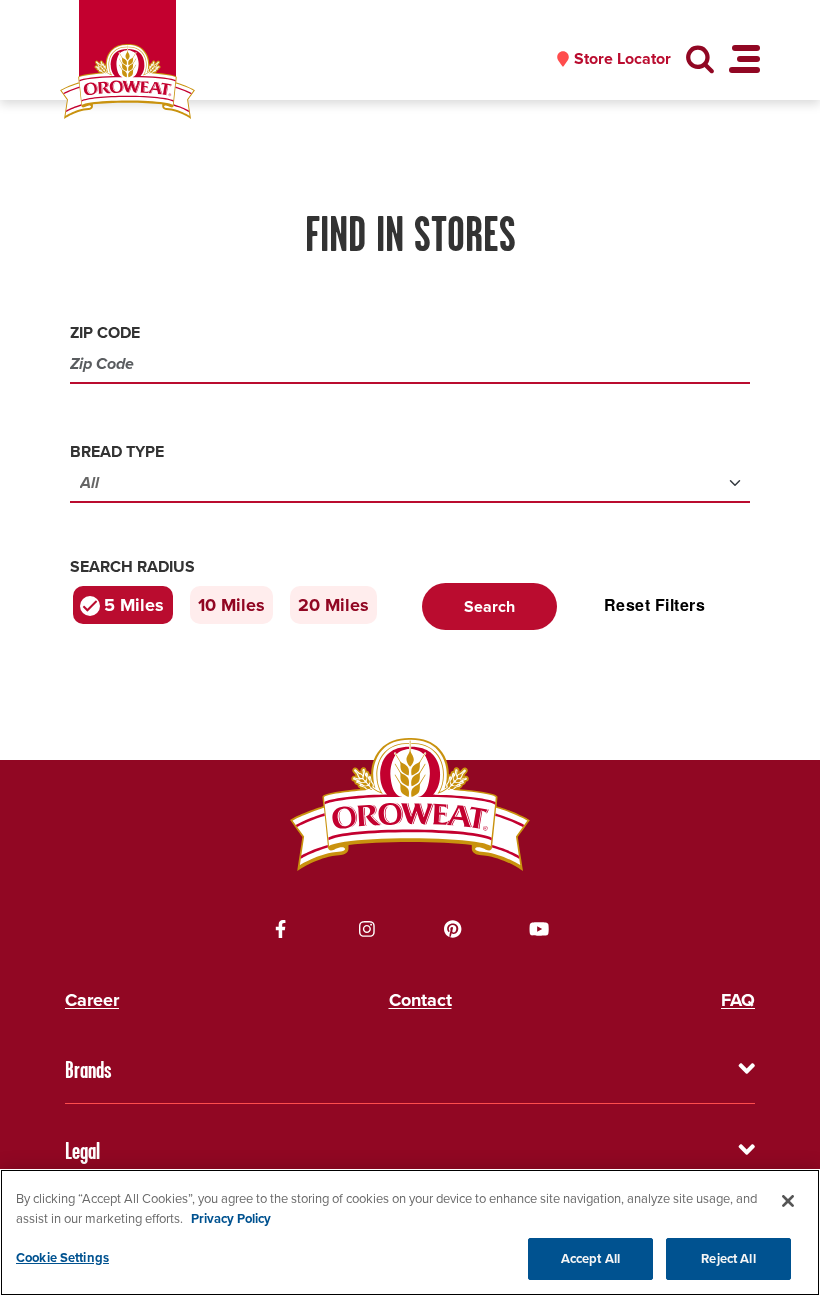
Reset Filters (654, 604)
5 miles (134, 605)
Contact (420, 1000)
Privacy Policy (231, 1218)
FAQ (738, 1000)
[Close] (788, 1201)
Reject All (728, 1258)
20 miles (333, 605)
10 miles (231, 605)
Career (92, 1000)
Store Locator (622, 59)
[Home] (127, 81)
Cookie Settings (62, 1257)
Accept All (590, 1258)
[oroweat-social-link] (281, 929)
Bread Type (117, 451)
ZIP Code (105, 332)
